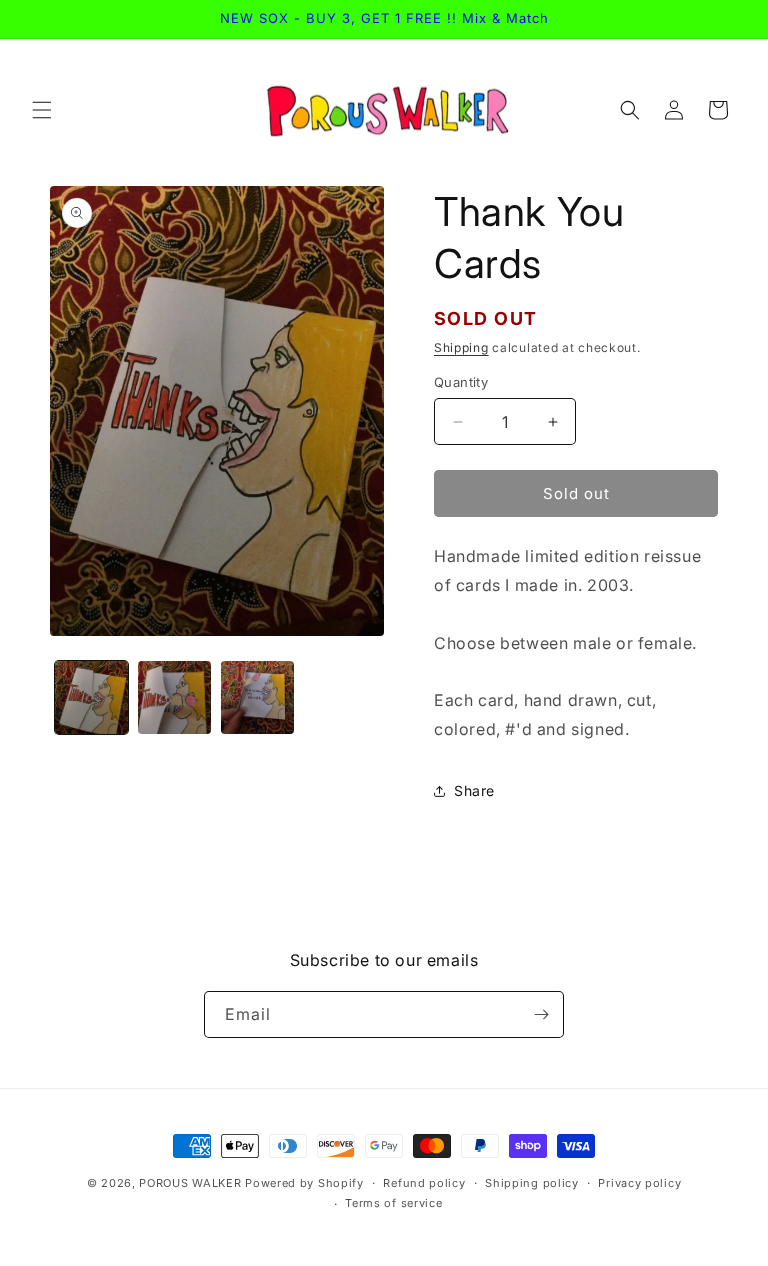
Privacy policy (639, 1183)
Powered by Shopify (304, 1183)
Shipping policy (532, 1183)
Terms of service (393, 1203)
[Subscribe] (541, 1014)
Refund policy (424, 1183)
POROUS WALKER (190, 1183)
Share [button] (474, 790)
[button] (42, 110)
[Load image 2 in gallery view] (174, 697)
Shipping (461, 347)
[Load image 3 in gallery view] (257, 697)
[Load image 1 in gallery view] (91, 697)
